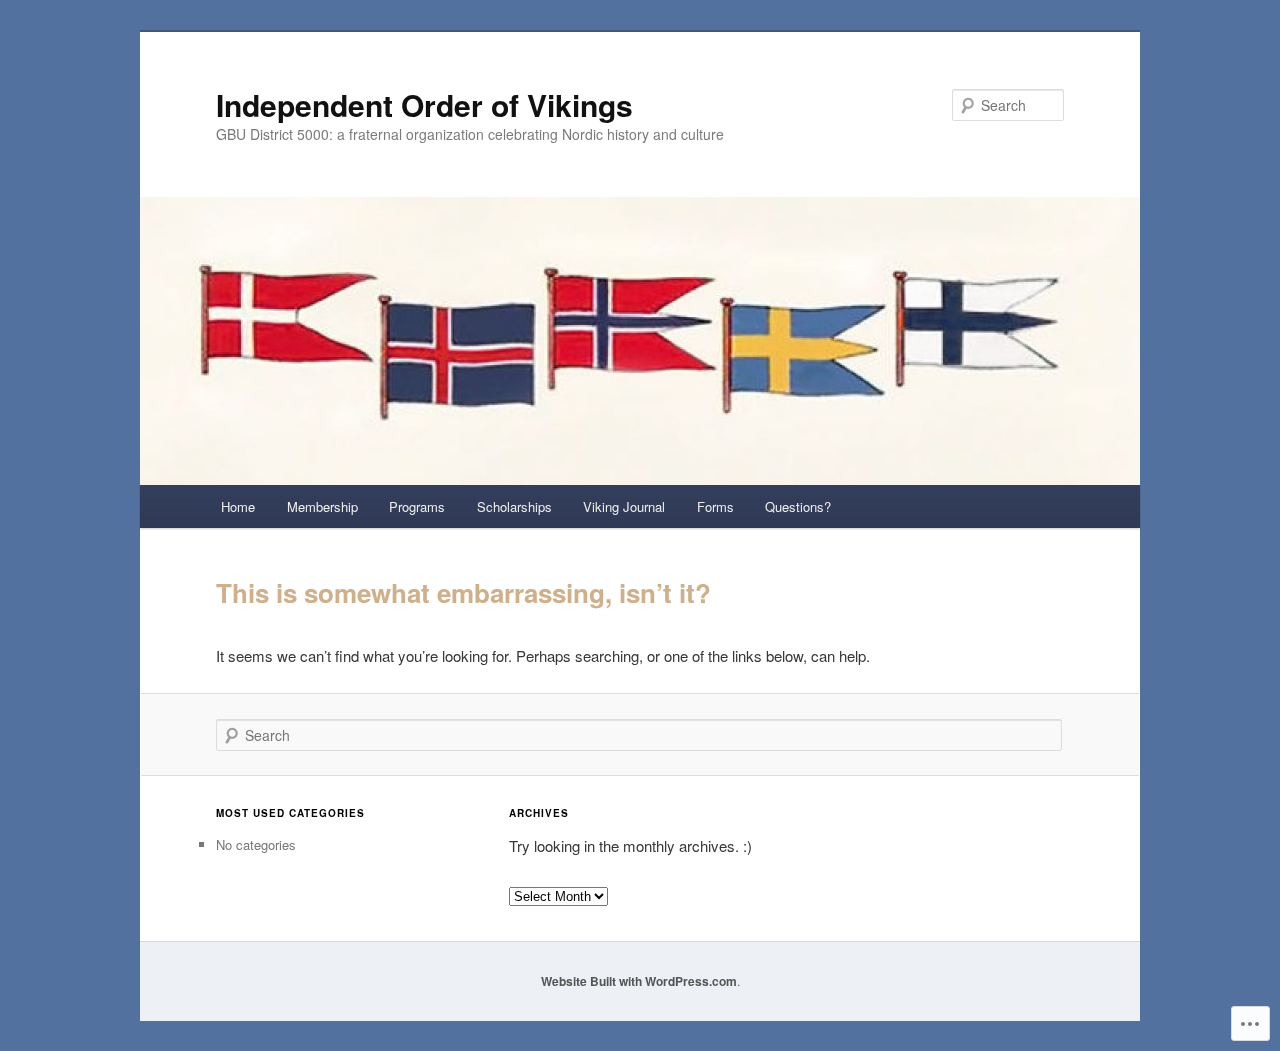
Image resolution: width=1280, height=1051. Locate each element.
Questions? (798, 506)
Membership (322, 506)
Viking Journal (624, 506)
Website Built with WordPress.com (639, 981)
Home (238, 506)
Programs (417, 506)
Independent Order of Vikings (424, 104)
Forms (715, 506)
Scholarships (514, 506)
